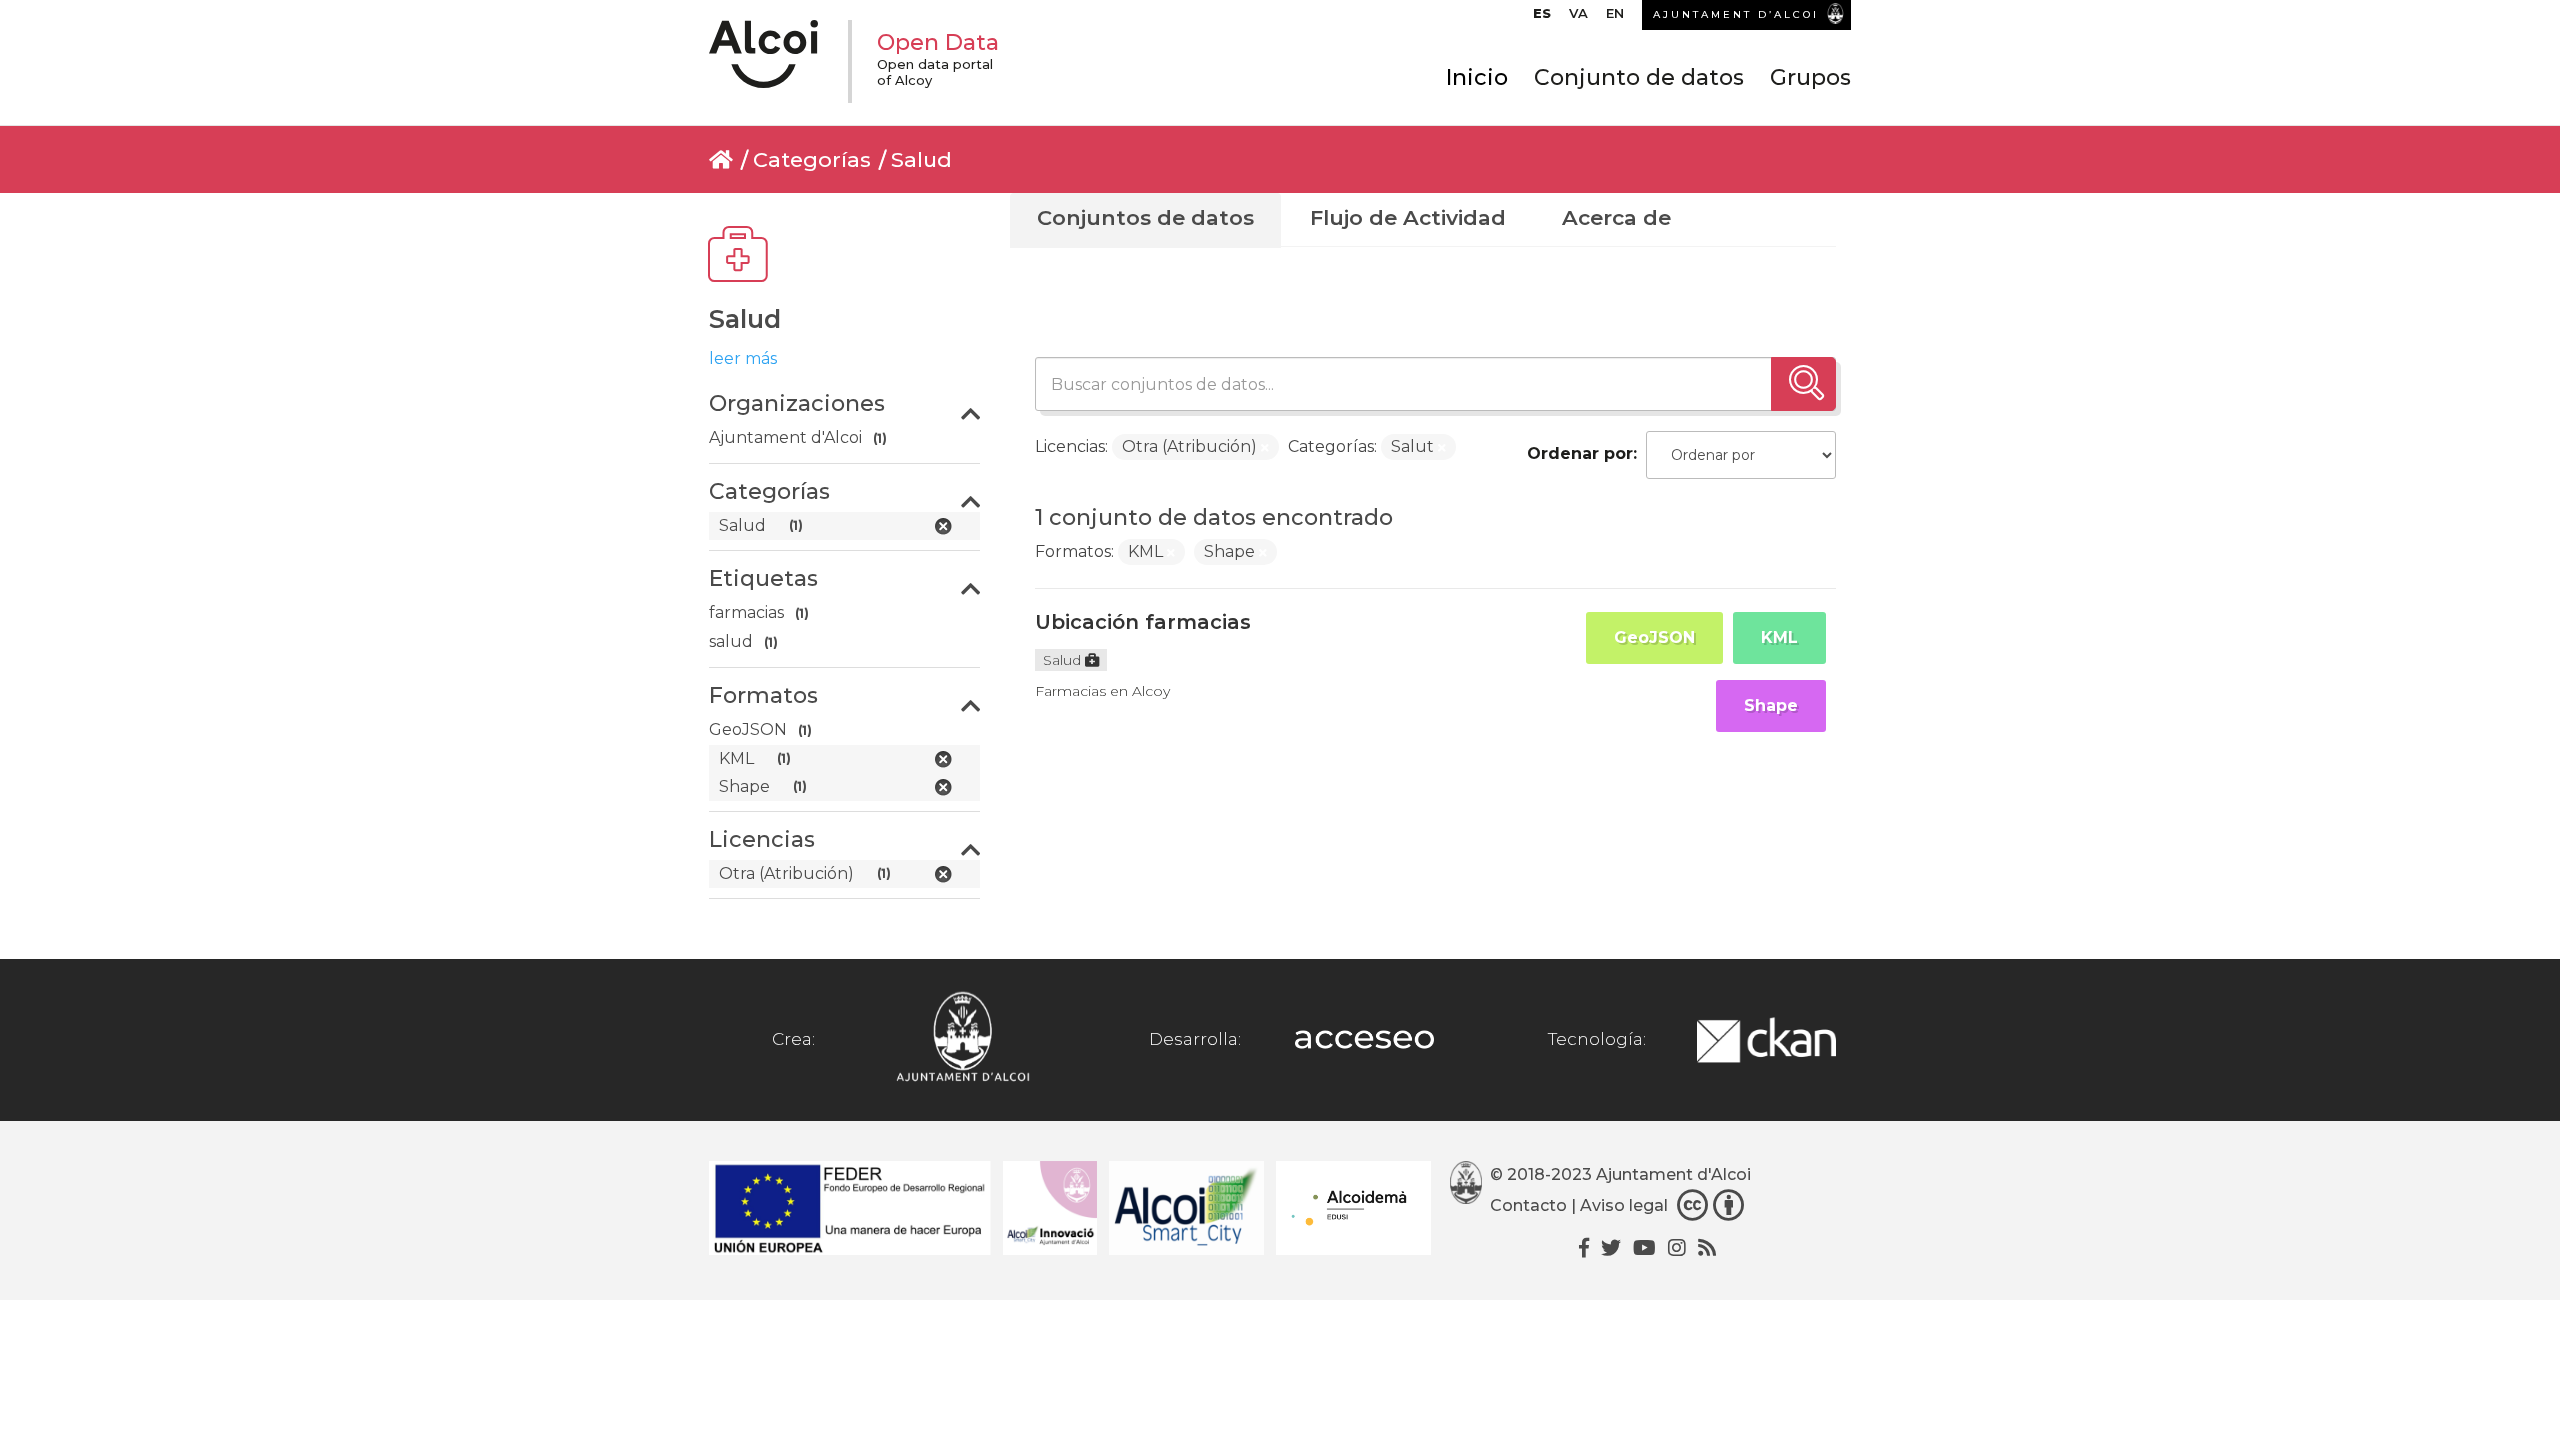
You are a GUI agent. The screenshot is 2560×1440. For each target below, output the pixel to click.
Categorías (812, 159)
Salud (921, 159)
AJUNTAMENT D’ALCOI (1736, 14)
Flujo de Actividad (1408, 217)
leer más (743, 358)
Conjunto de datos (1639, 77)
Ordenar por (1580, 453)
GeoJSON (1654, 637)
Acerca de (1616, 217)
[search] (1803, 384)
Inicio (1477, 77)
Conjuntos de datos (1145, 217)
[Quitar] (1265, 448)
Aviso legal (1624, 1206)
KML (1779, 637)
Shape (1771, 705)
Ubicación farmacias (1143, 622)
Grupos (1810, 77)
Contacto (1528, 1206)
